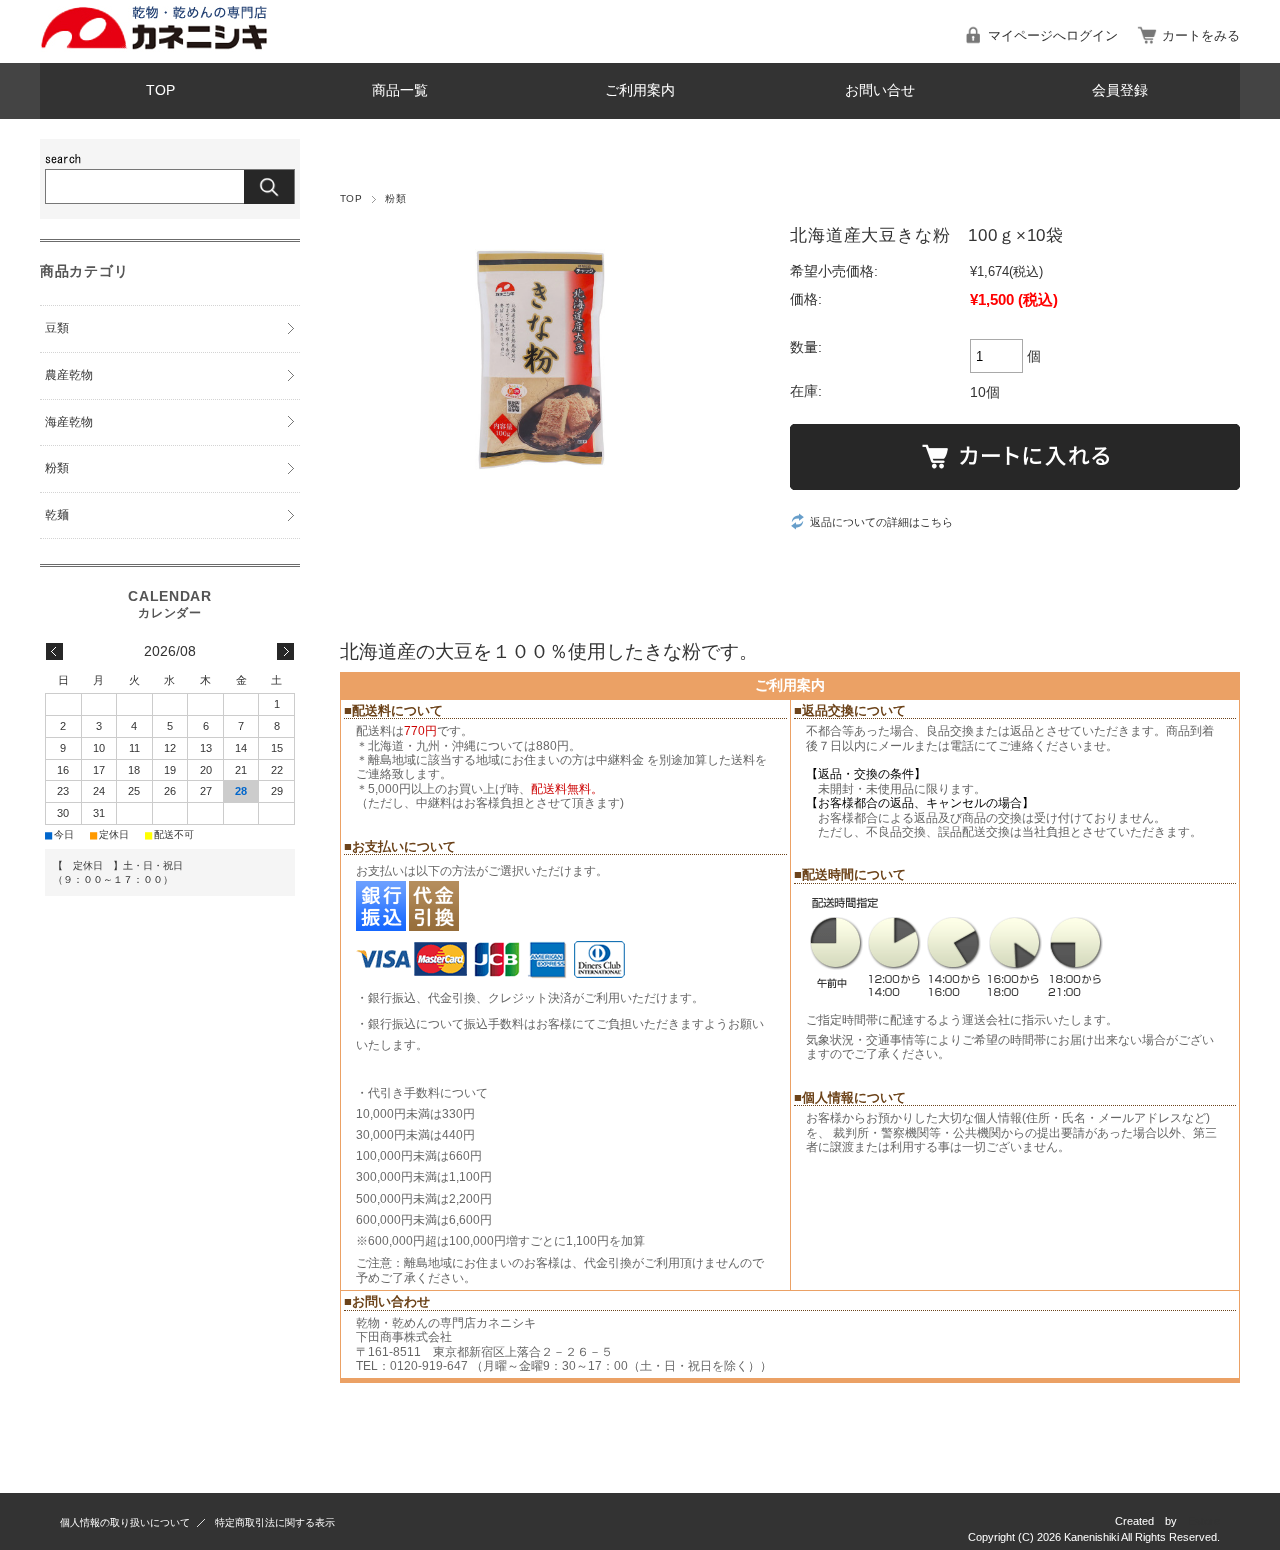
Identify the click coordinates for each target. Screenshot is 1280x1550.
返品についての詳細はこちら (881, 522)
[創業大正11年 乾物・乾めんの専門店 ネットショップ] (153, 46)
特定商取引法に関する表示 (275, 1522)
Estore (1204, 1521)
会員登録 (1120, 90)
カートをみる (1201, 35)
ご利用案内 (640, 90)
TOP (160, 90)
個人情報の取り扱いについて (125, 1522)
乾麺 (57, 515)
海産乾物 (69, 422)
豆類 (57, 328)
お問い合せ (880, 90)
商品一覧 (400, 90)
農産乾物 (69, 375)
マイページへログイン (1053, 35)
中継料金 (620, 760)
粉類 (395, 198)
